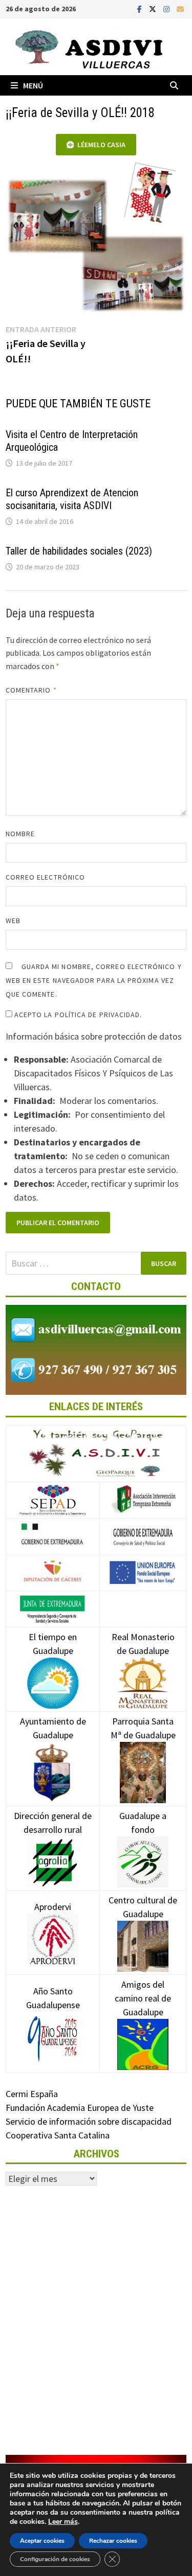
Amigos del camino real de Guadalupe (143, 1998)
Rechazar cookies (113, 2541)
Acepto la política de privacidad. (77, 1015)
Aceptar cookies (42, 2541)
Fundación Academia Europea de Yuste (80, 2108)
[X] (154, 8)
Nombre (20, 834)
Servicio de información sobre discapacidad (89, 2121)
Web (13, 921)
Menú (33, 85)
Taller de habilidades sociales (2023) (79, 551)
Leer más (63, 2522)
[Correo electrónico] (180, 8)
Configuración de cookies (55, 2559)
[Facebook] (141, 8)
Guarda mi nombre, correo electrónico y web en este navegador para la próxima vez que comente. (94, 980)
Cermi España (32, 2094)
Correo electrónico (45, 877)
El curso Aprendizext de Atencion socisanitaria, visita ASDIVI (72, 499)
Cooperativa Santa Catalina (58, 2135)
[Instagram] (167, 8)
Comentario (31, 690)
